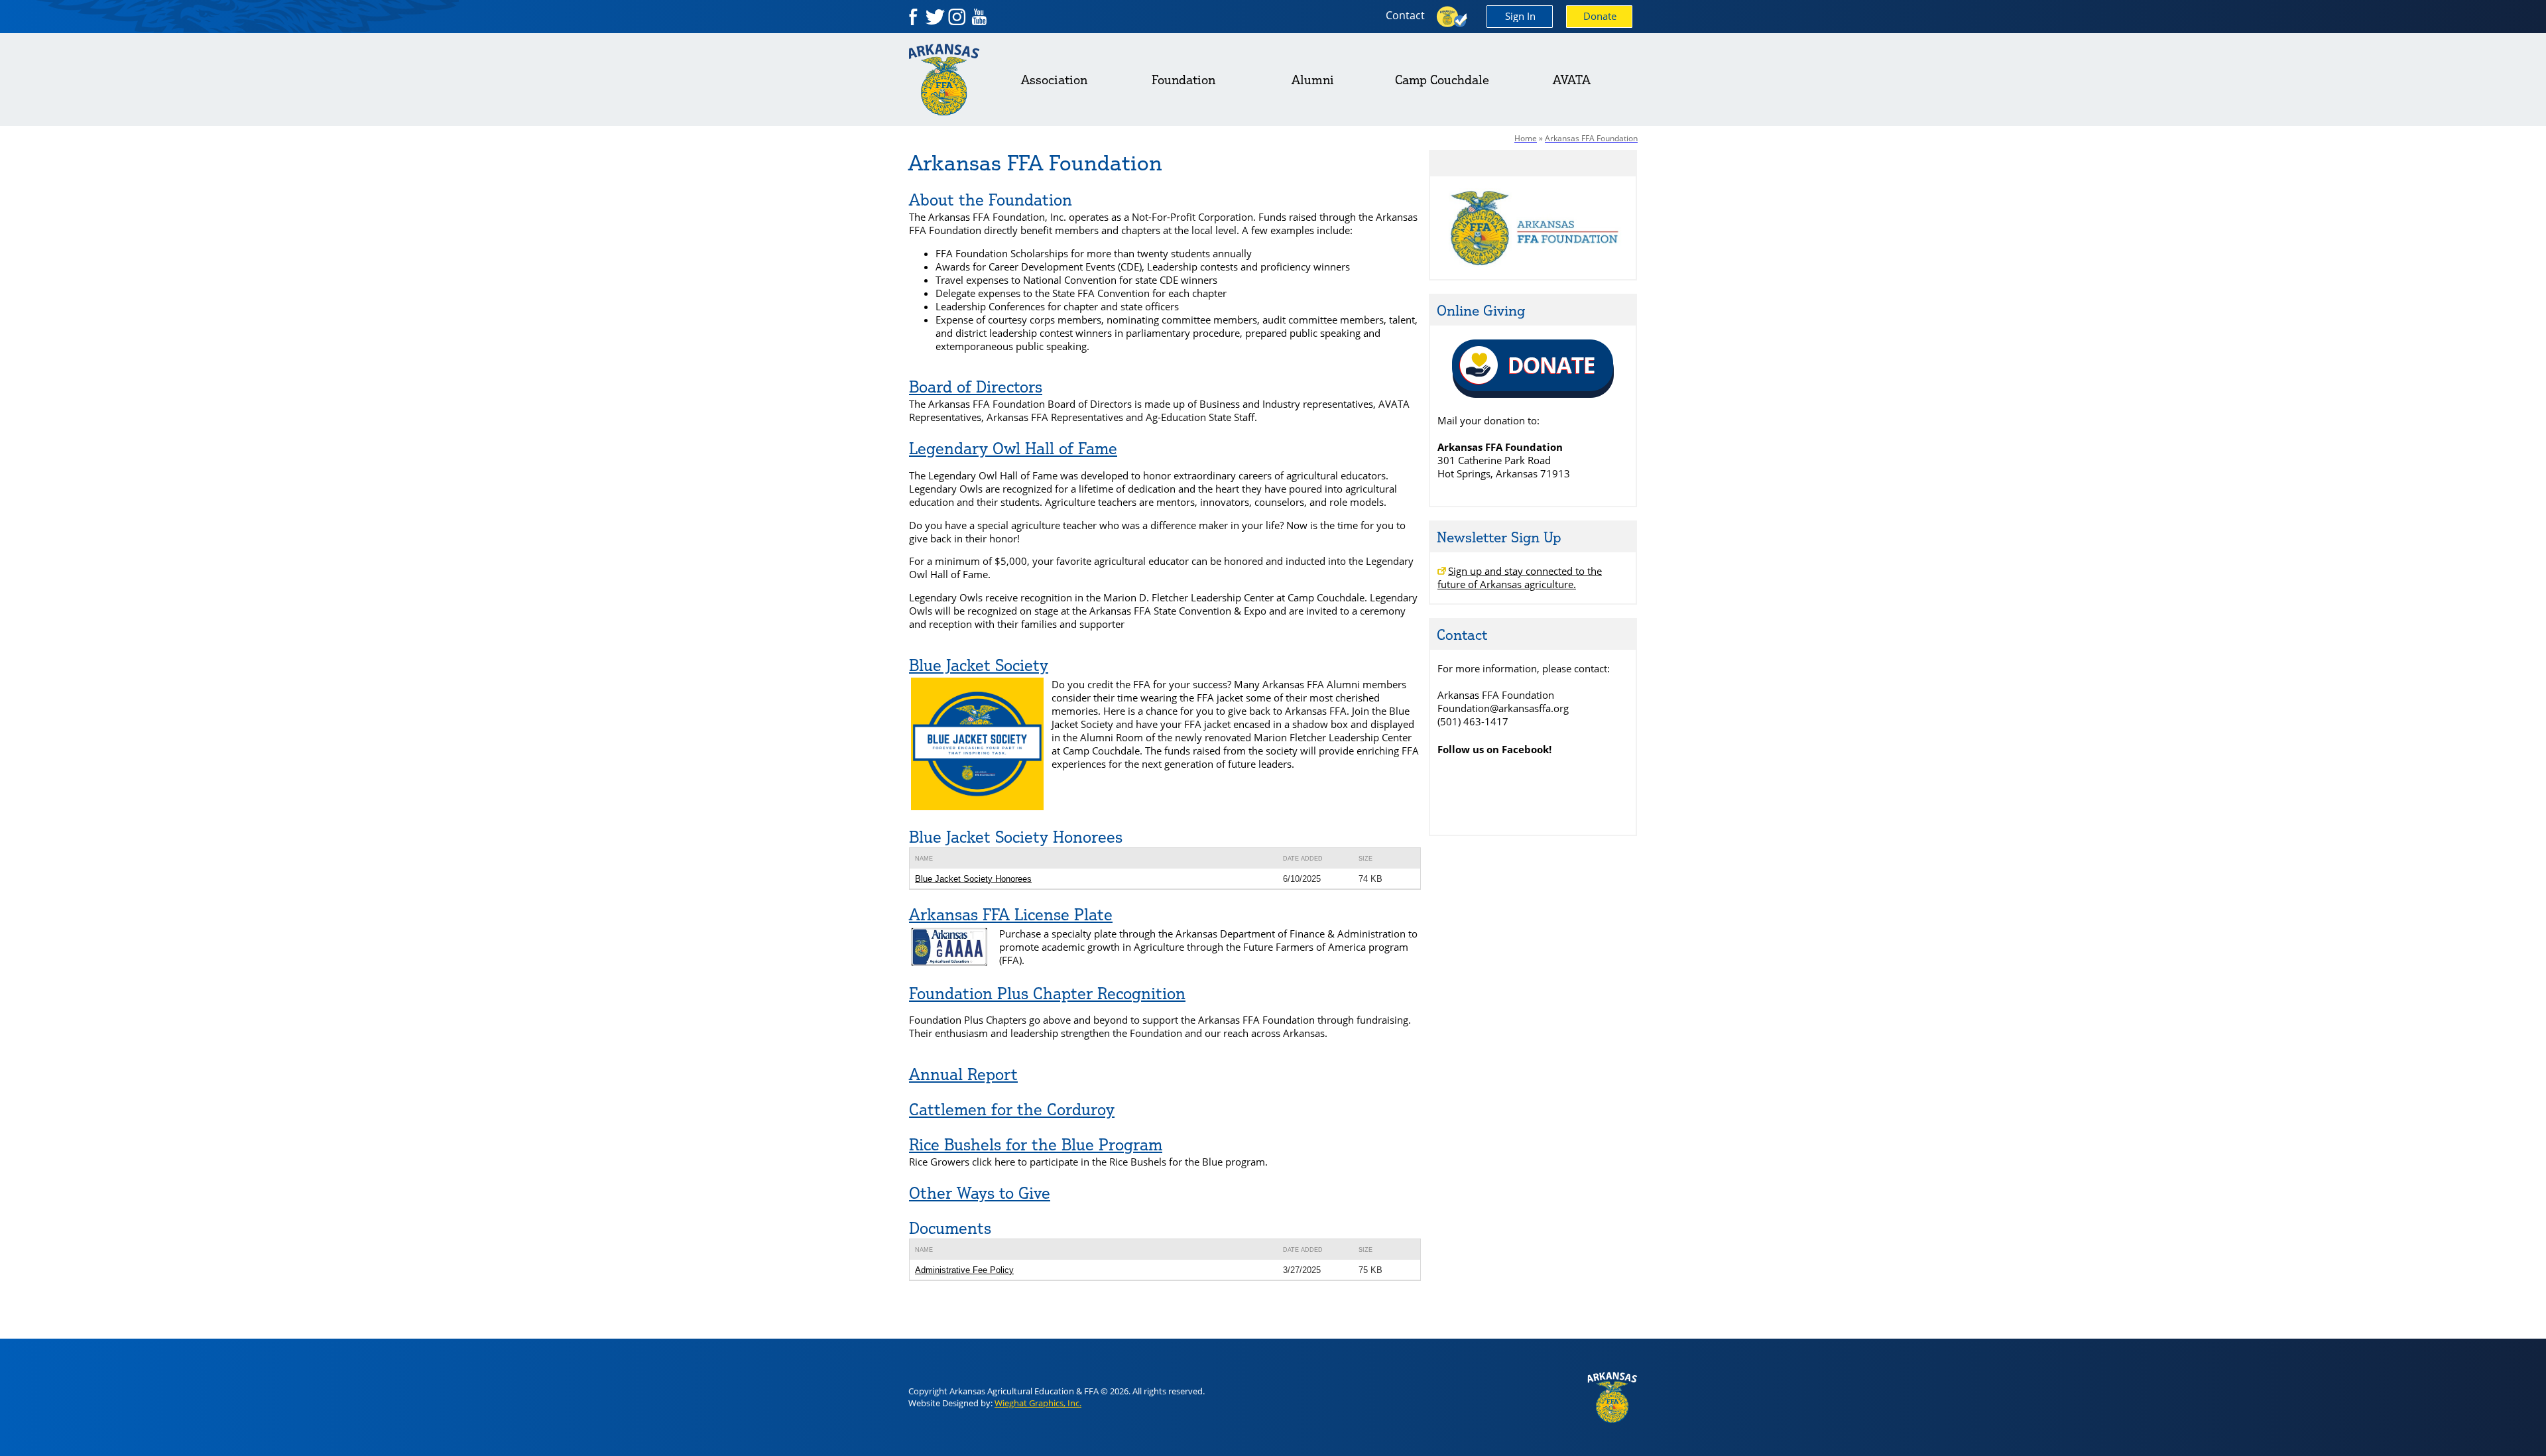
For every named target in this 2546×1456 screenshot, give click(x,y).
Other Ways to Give (980, 1193)
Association (1054, 80)
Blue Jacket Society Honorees (973, 879)
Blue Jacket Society (979, 665)
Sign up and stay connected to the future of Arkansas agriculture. (1520, 577)
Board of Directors (976, 387)
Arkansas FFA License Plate (1011, 914)
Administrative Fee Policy (964, 1270)
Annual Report (963, 1074)
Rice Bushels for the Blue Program (1036, 1144)
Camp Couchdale (1442, 80)
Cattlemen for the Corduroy (1012, 1109)
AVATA (1572, 80)
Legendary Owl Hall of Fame (1013, 448)
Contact (1405, 15)
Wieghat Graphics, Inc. (1038, 1403)
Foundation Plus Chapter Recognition (1047, 993)
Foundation (1183, 80)
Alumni (1313, 80)
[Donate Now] (1533, 395)
